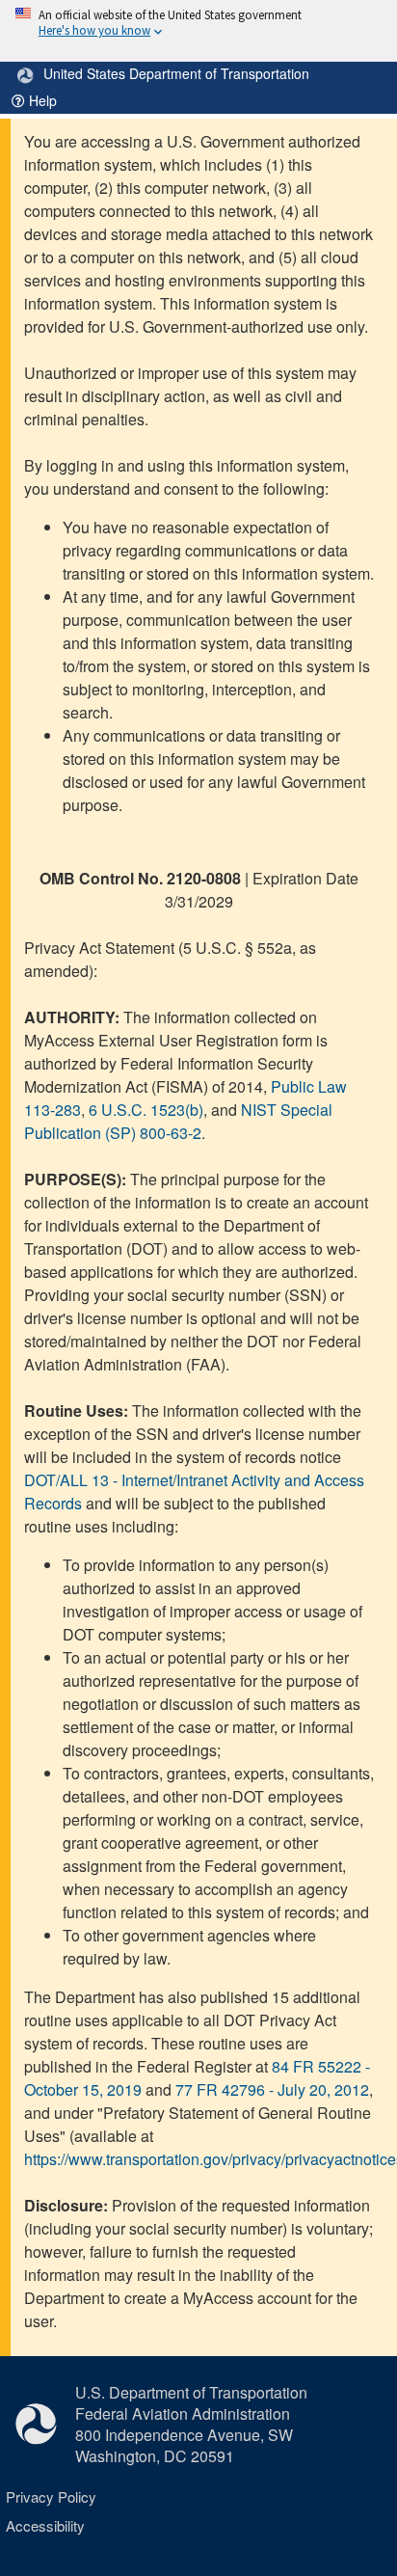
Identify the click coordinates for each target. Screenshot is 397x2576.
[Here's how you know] (198, 31)
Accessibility (45, 2525)
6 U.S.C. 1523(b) (146, 1110)
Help (41, 100)
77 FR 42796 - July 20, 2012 (272, 2089)
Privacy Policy (51, 2496)
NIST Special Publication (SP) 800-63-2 (178, 1121)
